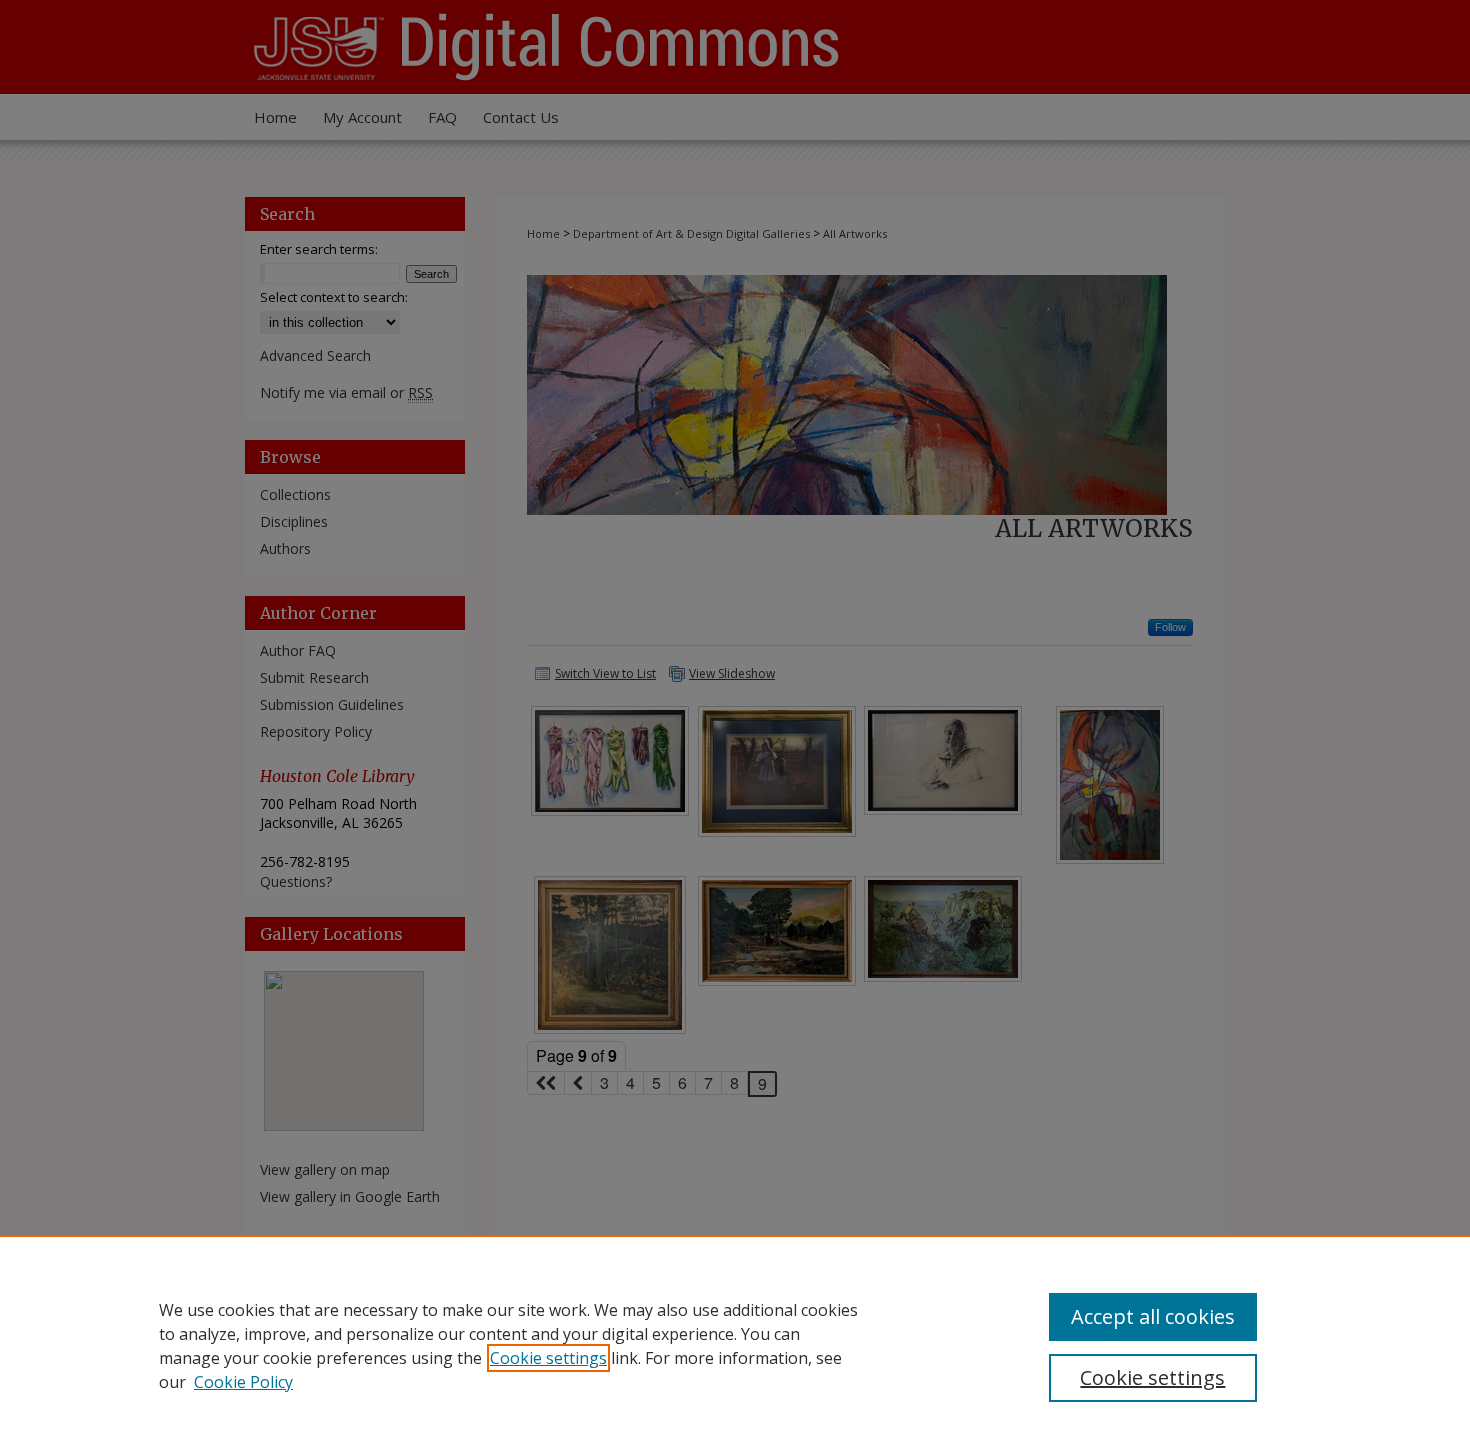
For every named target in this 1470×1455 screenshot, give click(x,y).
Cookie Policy (243, 1382)
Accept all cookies (1153, 1316)
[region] (735, 1345)
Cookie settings (548, 1358)
